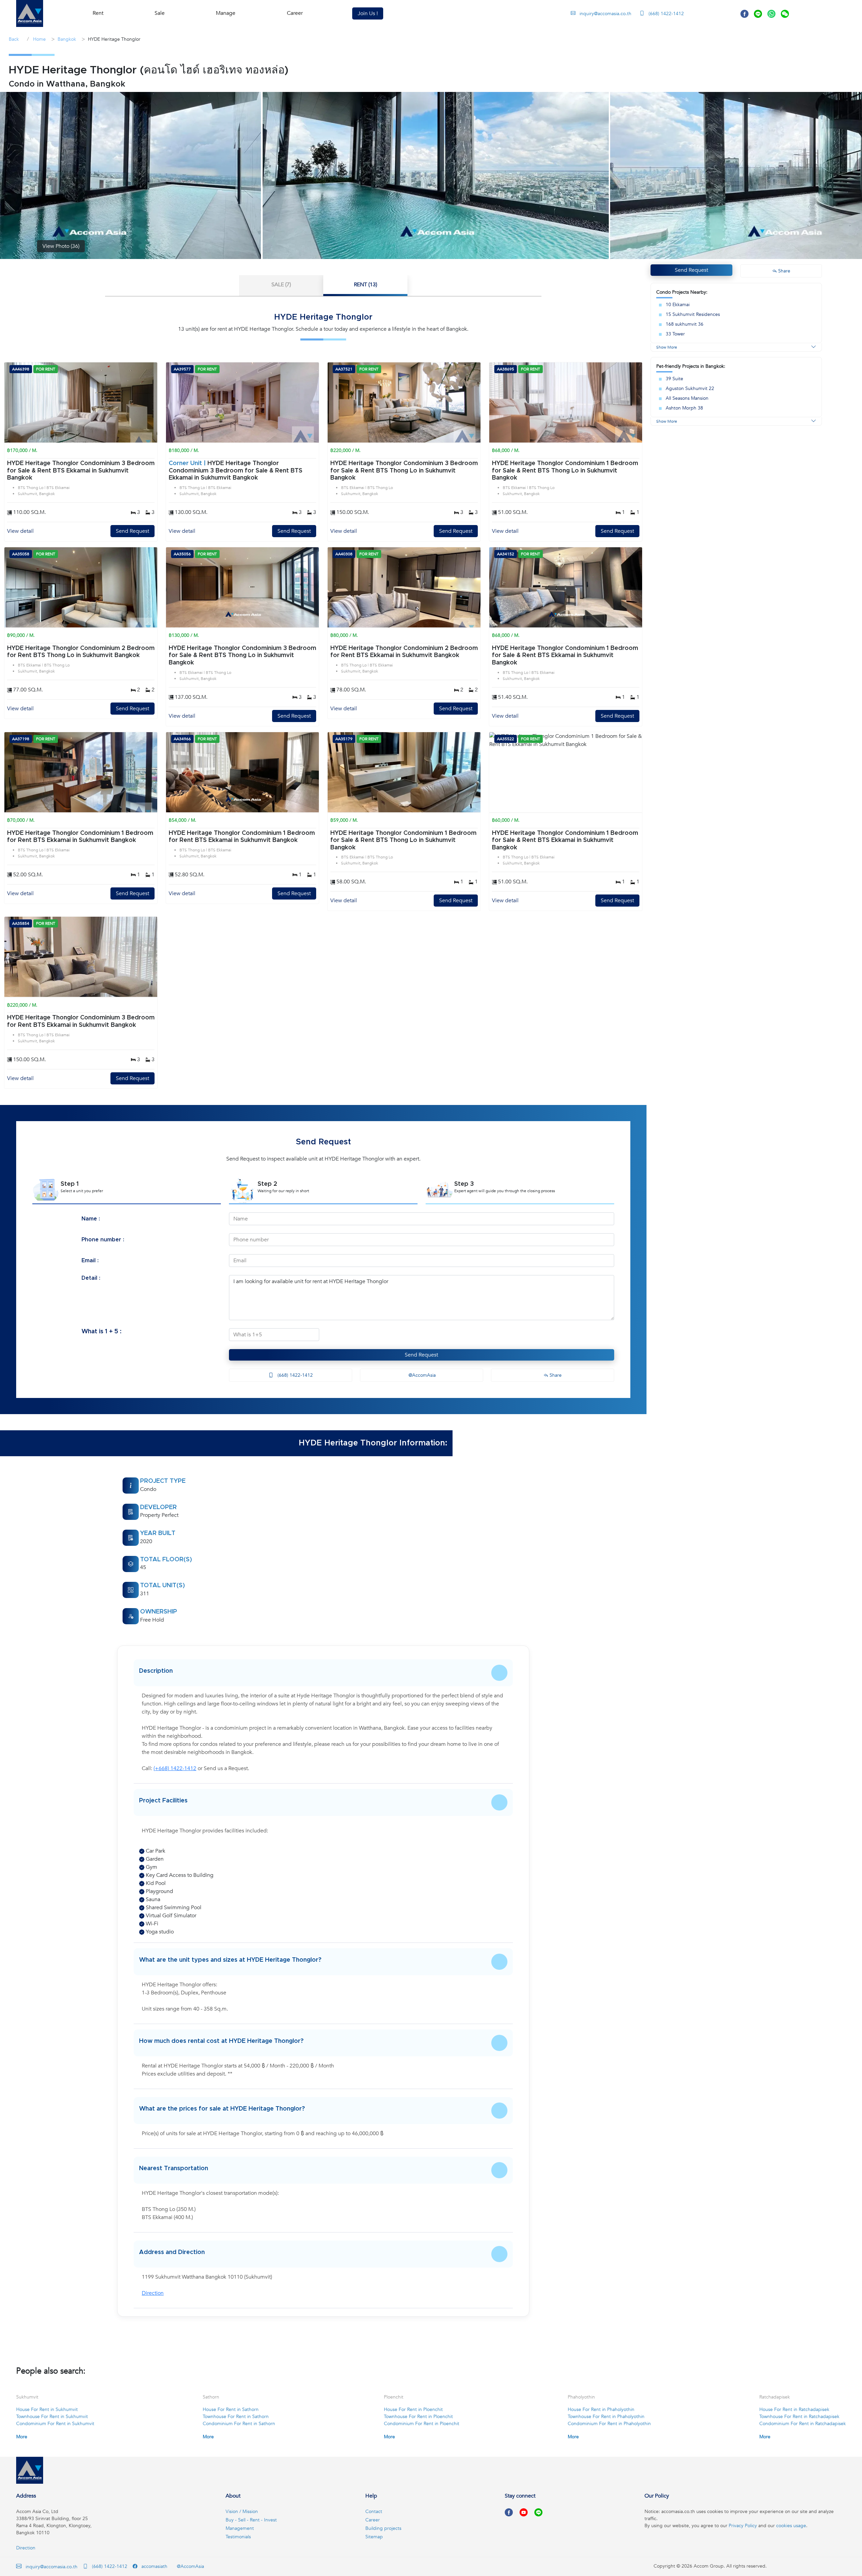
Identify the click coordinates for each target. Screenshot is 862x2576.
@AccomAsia (421, 1375)
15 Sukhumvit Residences (693, 314)
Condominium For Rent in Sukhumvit (55, 2424)
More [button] (22, 2437)
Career (295, 13)
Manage (226, 13)
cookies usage (791, 2526)
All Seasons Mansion (687, 398)
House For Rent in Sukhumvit (47, 2409)
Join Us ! (368, 13)
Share (555, 1375)
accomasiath (154, 2566)
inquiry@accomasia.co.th (605, 14)
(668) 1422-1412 (666, 14)
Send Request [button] (691, 270)
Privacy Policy (743, 2526)
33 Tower (675, 334)
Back (14, 39)
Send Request (132, 531)
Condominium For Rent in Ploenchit (422, 2424)
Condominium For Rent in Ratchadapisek (803, 2424)
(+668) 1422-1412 (175, 1768)
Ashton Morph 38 (684, 408)
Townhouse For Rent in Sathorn (236, 2417)
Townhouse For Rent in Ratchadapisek (799, 2417)
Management (240, 2528)
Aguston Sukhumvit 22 (690, 388)
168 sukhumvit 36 (685, 324)
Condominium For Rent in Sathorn (239, 2424)
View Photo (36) (61, 246)
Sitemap (374, 2537)
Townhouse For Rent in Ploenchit (418, 2417)
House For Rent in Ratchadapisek (794, 2409)
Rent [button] (98, 13)
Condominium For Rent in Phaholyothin (609, 2424)
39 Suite (674, 379)
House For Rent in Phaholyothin (601, 2409)
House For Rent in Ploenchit (413, 2409)
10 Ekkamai (678, 305)
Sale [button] (160, 13)
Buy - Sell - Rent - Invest (251, 2520)
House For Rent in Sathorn (231, 2409)
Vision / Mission (242, 2512)
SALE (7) (281, 285)
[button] (30, 13)
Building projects (383, 2528)
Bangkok (67, 39)
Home (39, 39)
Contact (374, 2512)
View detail (20, 531)
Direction (153, 2293)
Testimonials (238, 2537)
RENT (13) (366, 285)
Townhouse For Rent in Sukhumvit (52, 2417)
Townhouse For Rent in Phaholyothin (606, 2417)
